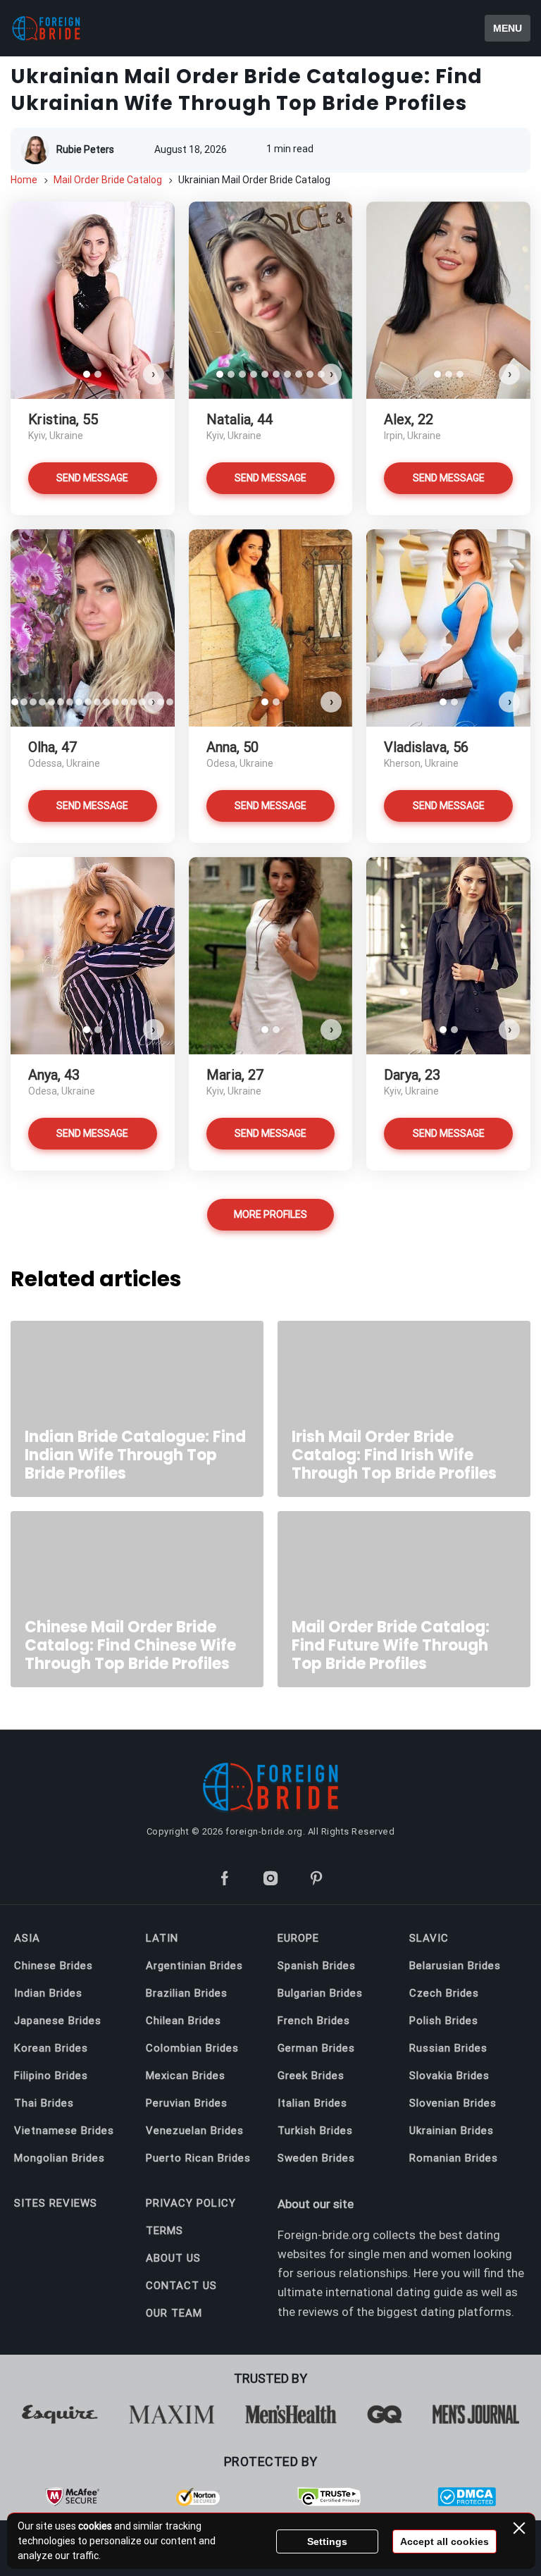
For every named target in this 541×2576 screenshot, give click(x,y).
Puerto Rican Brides (198, 2158)
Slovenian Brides (453, 2103)
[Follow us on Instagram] (271, 1878)
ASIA (27, 1938)
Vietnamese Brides (64, 2131)
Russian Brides (448, 2048)
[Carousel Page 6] (276, 374)
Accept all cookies (444, 2541)
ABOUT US (173, 2258)
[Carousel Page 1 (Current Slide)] (87, 374)
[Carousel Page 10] (97, 702)
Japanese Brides (58, 2021)
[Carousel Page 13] (124, 702)
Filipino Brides (51, 2076)
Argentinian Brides (194, 1966)
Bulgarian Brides (320, 1993)
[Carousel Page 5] (265, 374)
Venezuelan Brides (195, 2131)
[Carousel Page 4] (254, 374)
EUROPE (298, 1938)
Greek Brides (311, 2076)
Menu (508, 28)
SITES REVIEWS (56, 2203)
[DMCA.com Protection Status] (467, 2503)
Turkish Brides (315, 2131)
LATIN (162, 1938)
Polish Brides (444, 2021)
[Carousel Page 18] (170, 702)
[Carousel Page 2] (98, 374)
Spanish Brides (317, 1966)
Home (24, 180)
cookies (95, 2526)
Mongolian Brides (60, 2158)
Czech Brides (444, 1993)
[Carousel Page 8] (299, 374)
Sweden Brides (316, 2158)
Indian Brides (48, 1993)
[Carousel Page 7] (287, 374)
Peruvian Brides (187, 2103)
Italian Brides (312, 2103)
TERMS (164, 2231)
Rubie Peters (85, 149)
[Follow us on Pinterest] (317, 1878)
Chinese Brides (54, 1966)
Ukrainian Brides (452, 2131)
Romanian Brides (454, 2158)
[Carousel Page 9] (310, 374)
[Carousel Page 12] (115, 702)
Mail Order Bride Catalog (108, 180)
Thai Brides (44, 2103)
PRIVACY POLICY (191, 2203)
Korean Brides (51, 2048)
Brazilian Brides (187, 1993)
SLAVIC (429, 1938)
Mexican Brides (186, 2076)
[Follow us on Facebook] (225, 1878)
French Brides (314, 2021)
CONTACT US (181, 2286)
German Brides (316, 2048)
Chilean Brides (184, 2021)
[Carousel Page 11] (106, 702)
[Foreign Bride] (70, 28)
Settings (327, 2541)
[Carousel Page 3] (242, 374)
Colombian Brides (192, 2048)
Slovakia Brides (449, 2076)
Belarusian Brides (455, 1966)
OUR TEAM (174, 2313)
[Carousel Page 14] (133, 702)
